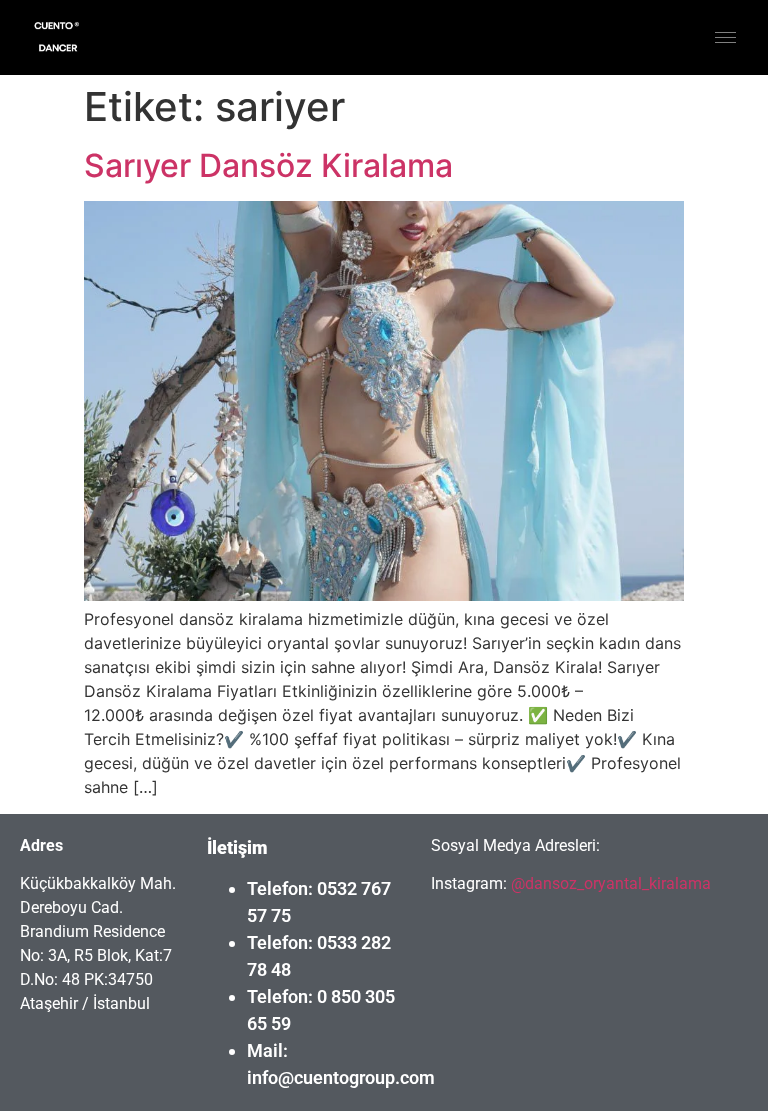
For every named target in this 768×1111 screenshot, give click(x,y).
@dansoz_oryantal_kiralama (609, 883)
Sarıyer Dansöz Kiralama (268, 165)
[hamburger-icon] (725, 37)
